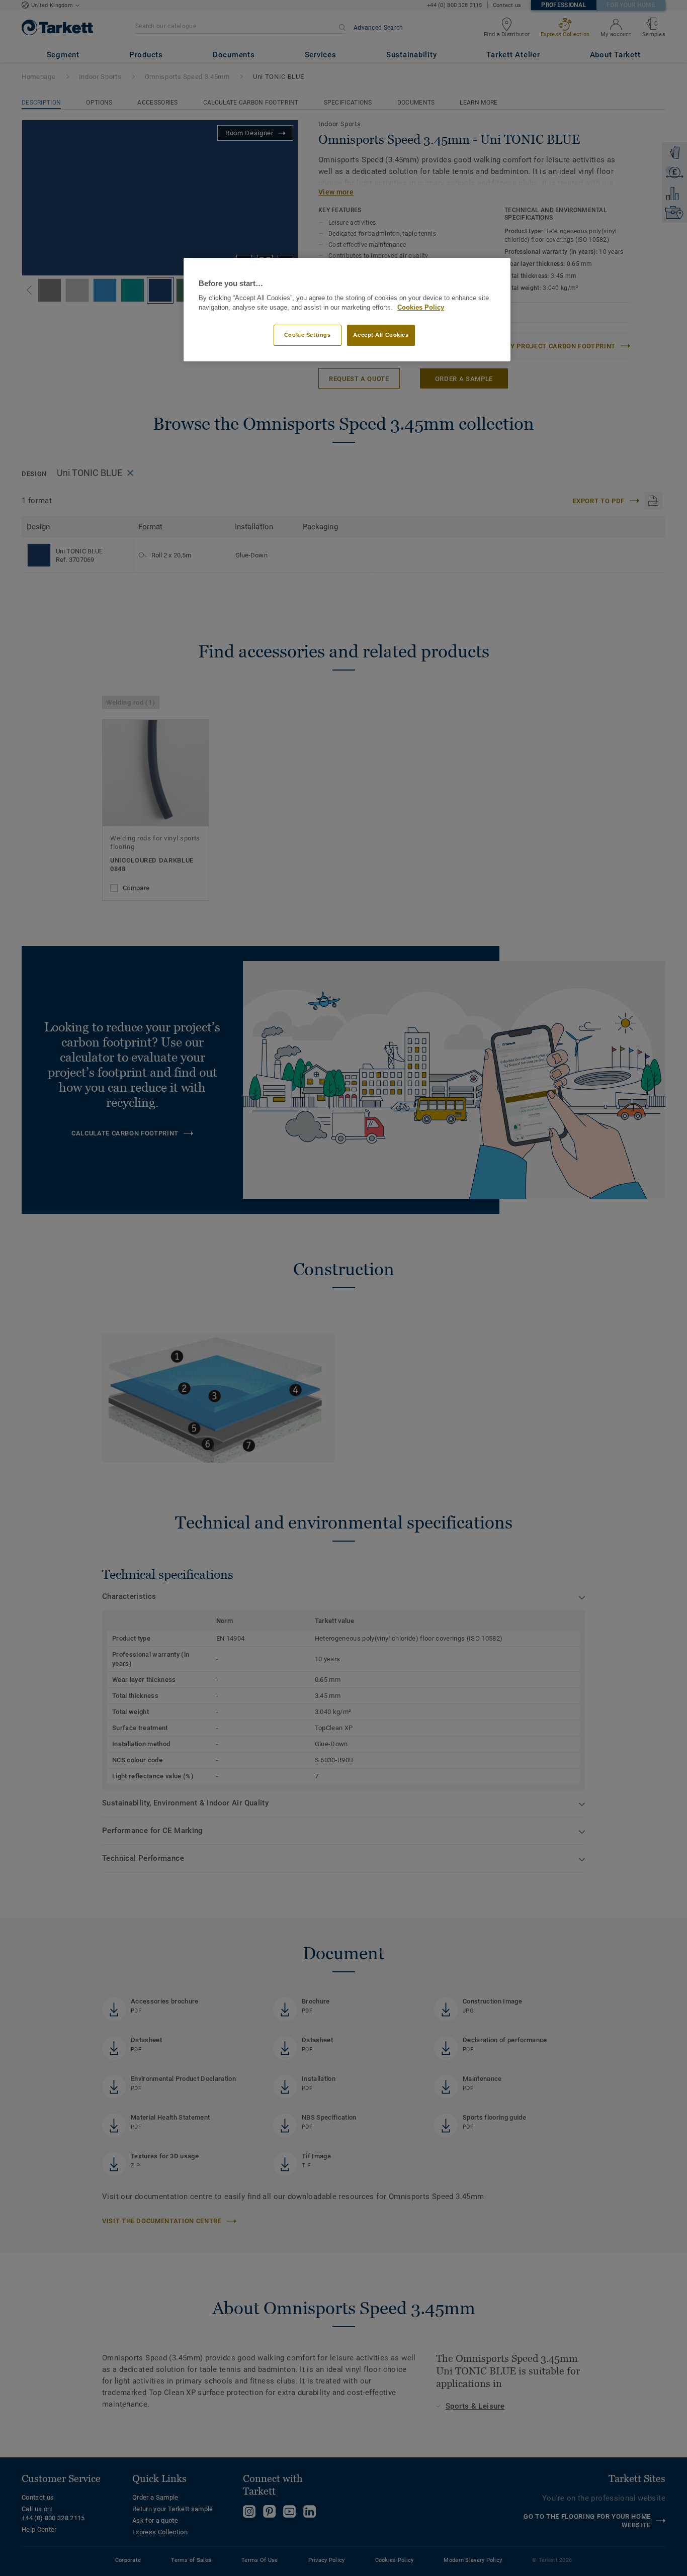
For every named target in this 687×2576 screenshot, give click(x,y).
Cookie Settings (308, 335)
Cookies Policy (421, 308)
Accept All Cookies (381, 335)
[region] (347, 310)
